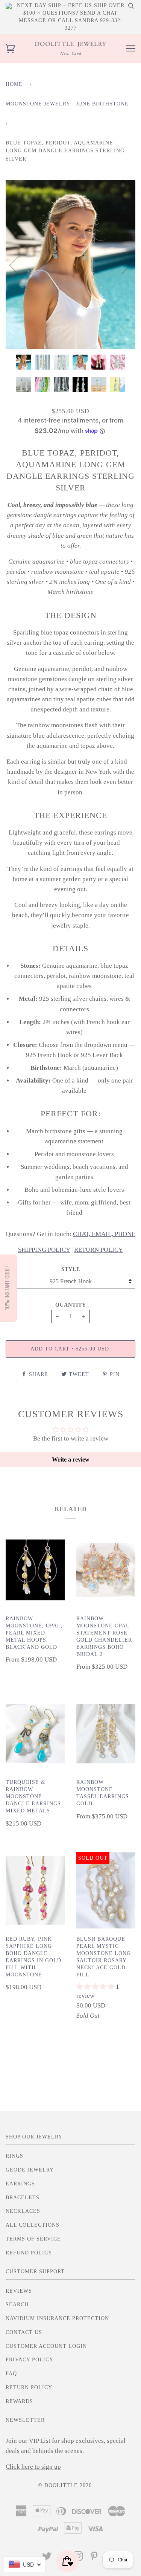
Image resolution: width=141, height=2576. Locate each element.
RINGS (14, 2156)
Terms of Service (33, 2239)
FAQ (11, 2374)
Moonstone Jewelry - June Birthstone (67, 104)
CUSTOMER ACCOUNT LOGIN (46, 2346)
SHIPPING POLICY (44, 1250)
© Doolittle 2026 (65, 2485)
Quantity (71, 1305)
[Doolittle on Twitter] (47, 2558)
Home (14, 84)
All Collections (33, 2225)
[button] (96, 1987)
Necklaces (23, 2211)
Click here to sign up (33, 2467)
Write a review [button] (71, 1459)
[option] (70, 265)
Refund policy (29, 2253)
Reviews (19, 2291)
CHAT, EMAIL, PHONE (104, 1234)
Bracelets (23, 2198)
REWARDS (19, 2401)
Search (17, 2305)
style (71, 1269)
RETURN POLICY (99, 1250)
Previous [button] (18, 265)
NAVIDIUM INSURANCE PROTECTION (57, 2318)
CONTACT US (24, 2332)
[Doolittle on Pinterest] (94, 2558)
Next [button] (122, 265)
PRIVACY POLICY (30, 2360)
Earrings (20, 2184)
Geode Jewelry (30, 2170)
